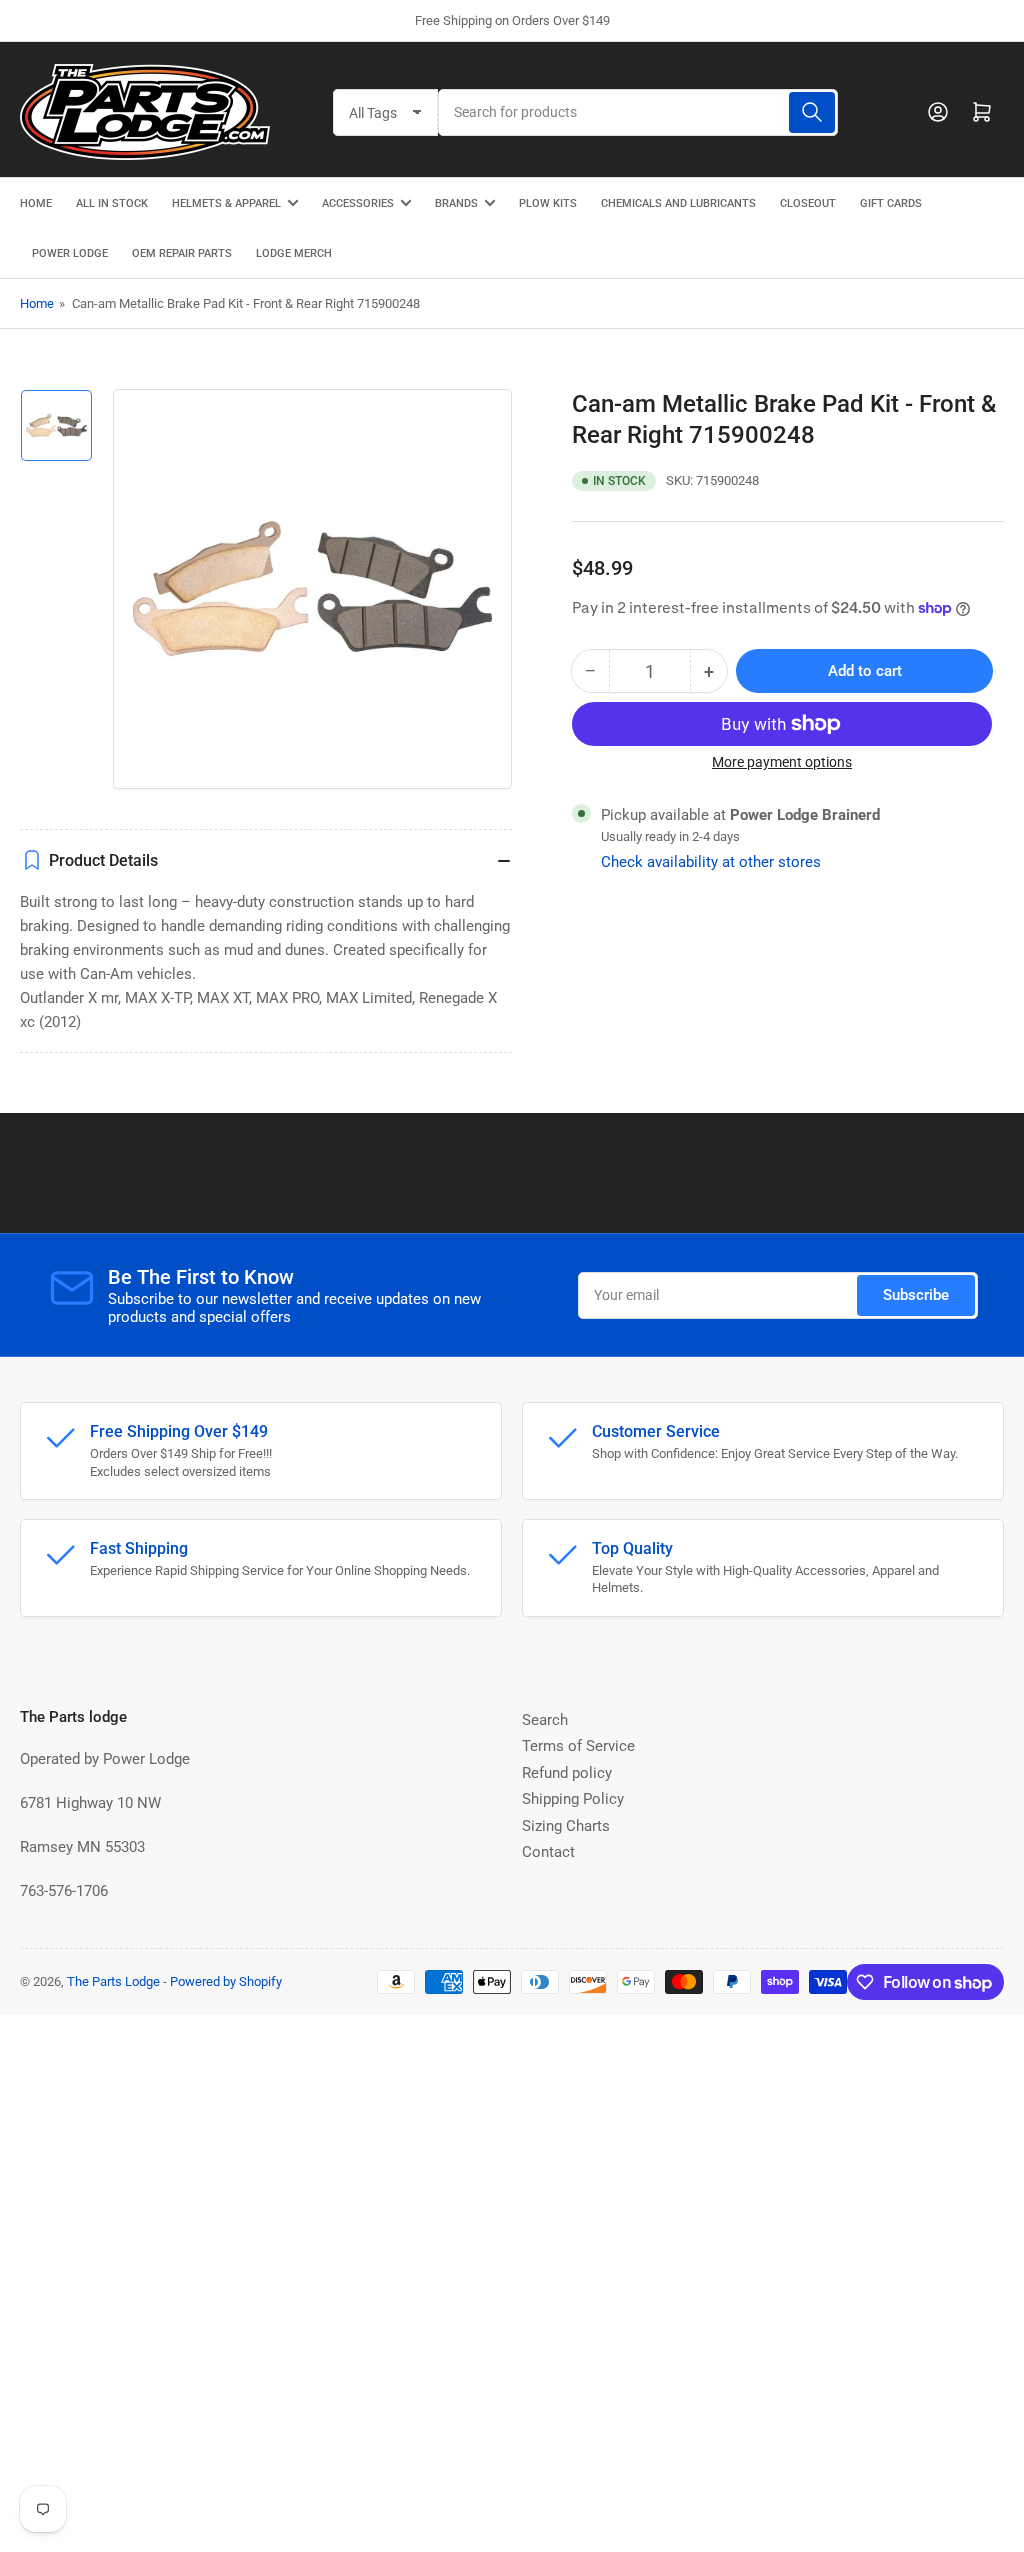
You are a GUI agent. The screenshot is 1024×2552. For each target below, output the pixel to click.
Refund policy (567, 1773)
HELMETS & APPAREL (226, 203)
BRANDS (456, 203)
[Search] (812, 112)
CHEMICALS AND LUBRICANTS (678, 203)
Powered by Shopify (226, 1981)
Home (37, 303)
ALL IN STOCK (112, 203)
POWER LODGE (70, 253)
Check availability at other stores (711, 862)
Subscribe (916, 1295)
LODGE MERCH (294, 253)
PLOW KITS (548, 203)
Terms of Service (578, 1746)
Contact (548, 1852)
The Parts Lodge (113, 1981)
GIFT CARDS (891, 203)
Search (545, 1720)
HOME (36, 203)
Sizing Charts (566, 1826)
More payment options (782, 762)
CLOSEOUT (808, 203)
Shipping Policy (573, 1799)
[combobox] (638, 112)
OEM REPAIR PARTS (182, 253)
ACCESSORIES (358, 203)
